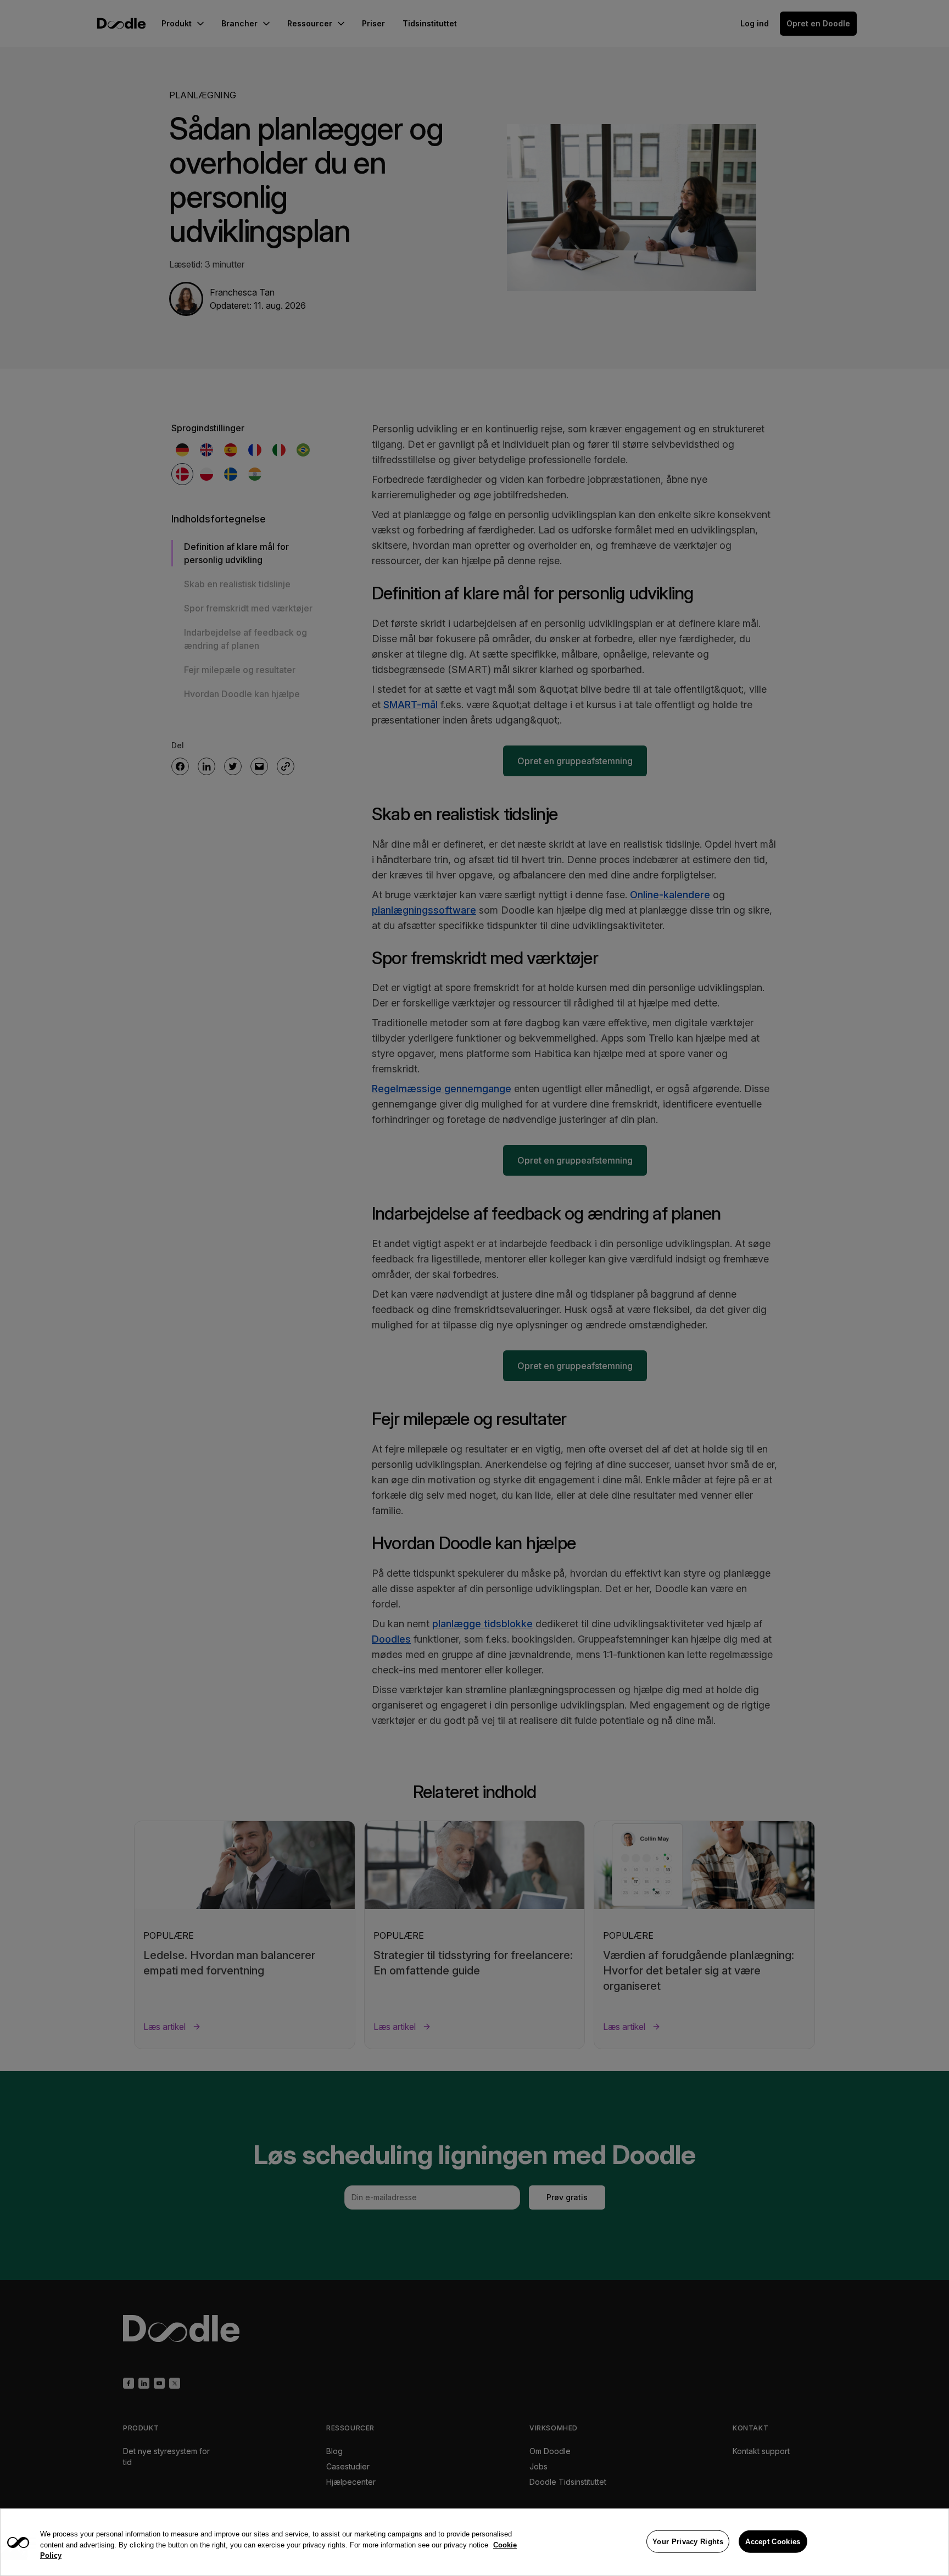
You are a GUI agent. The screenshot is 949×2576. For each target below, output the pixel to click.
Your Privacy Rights (688, 2541)
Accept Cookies (773, 2541)
